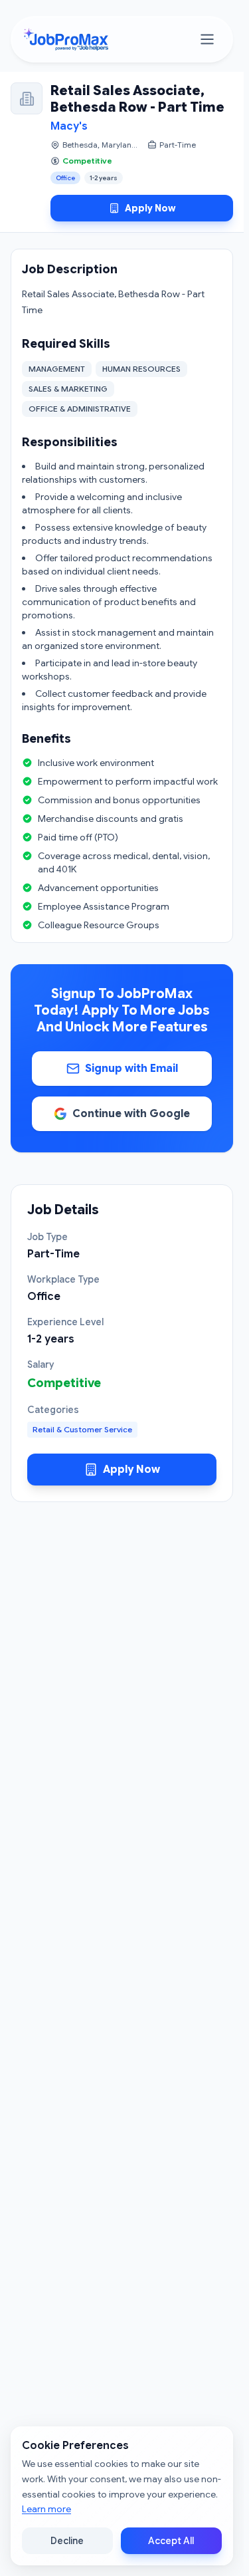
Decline (67, 2541)
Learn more (46, 2509)
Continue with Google (131, 1114)
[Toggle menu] (207, 39)
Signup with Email (131, 1069)
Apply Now (150, 208)
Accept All (171, 2541)
